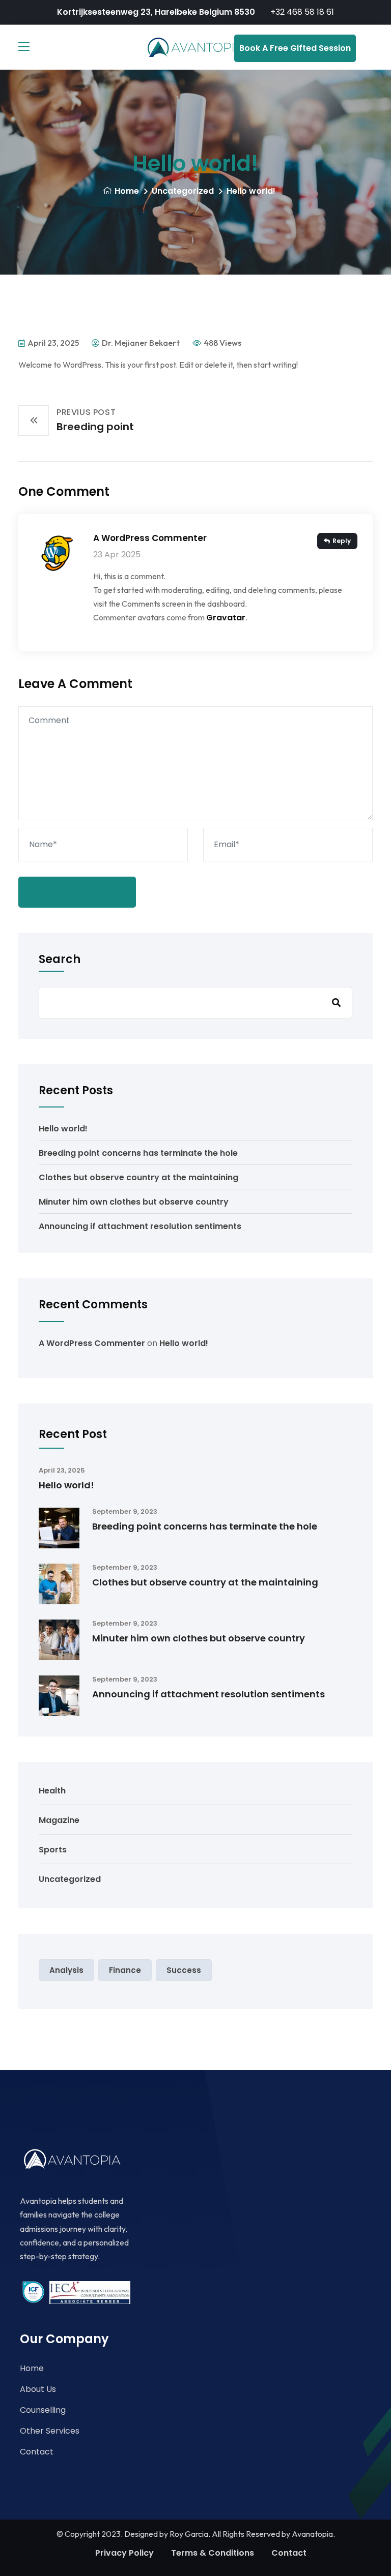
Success (184, 1970)
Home (127, 191)
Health (52, 1791)
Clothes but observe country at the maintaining (138, 1177)
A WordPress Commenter (150, 538)
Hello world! (63, 1129)
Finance (125, 1970)
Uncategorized (183, 191)
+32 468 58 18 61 (302, 12)
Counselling (43, 2410)
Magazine (59, 1820)
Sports (53, 1850)
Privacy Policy (124, 2553)
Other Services (50, 2431)
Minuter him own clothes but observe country (134, 1202)
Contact (37, 2452)
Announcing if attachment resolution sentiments (140, 1226)
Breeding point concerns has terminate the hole (138, 1153)
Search (60, 960)
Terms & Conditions (213, 2553)
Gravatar (226, 618)
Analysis (66, 1970)
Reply (342, 541)
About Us (38, 2389)
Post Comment (77, 892)
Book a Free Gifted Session (295, 48)
